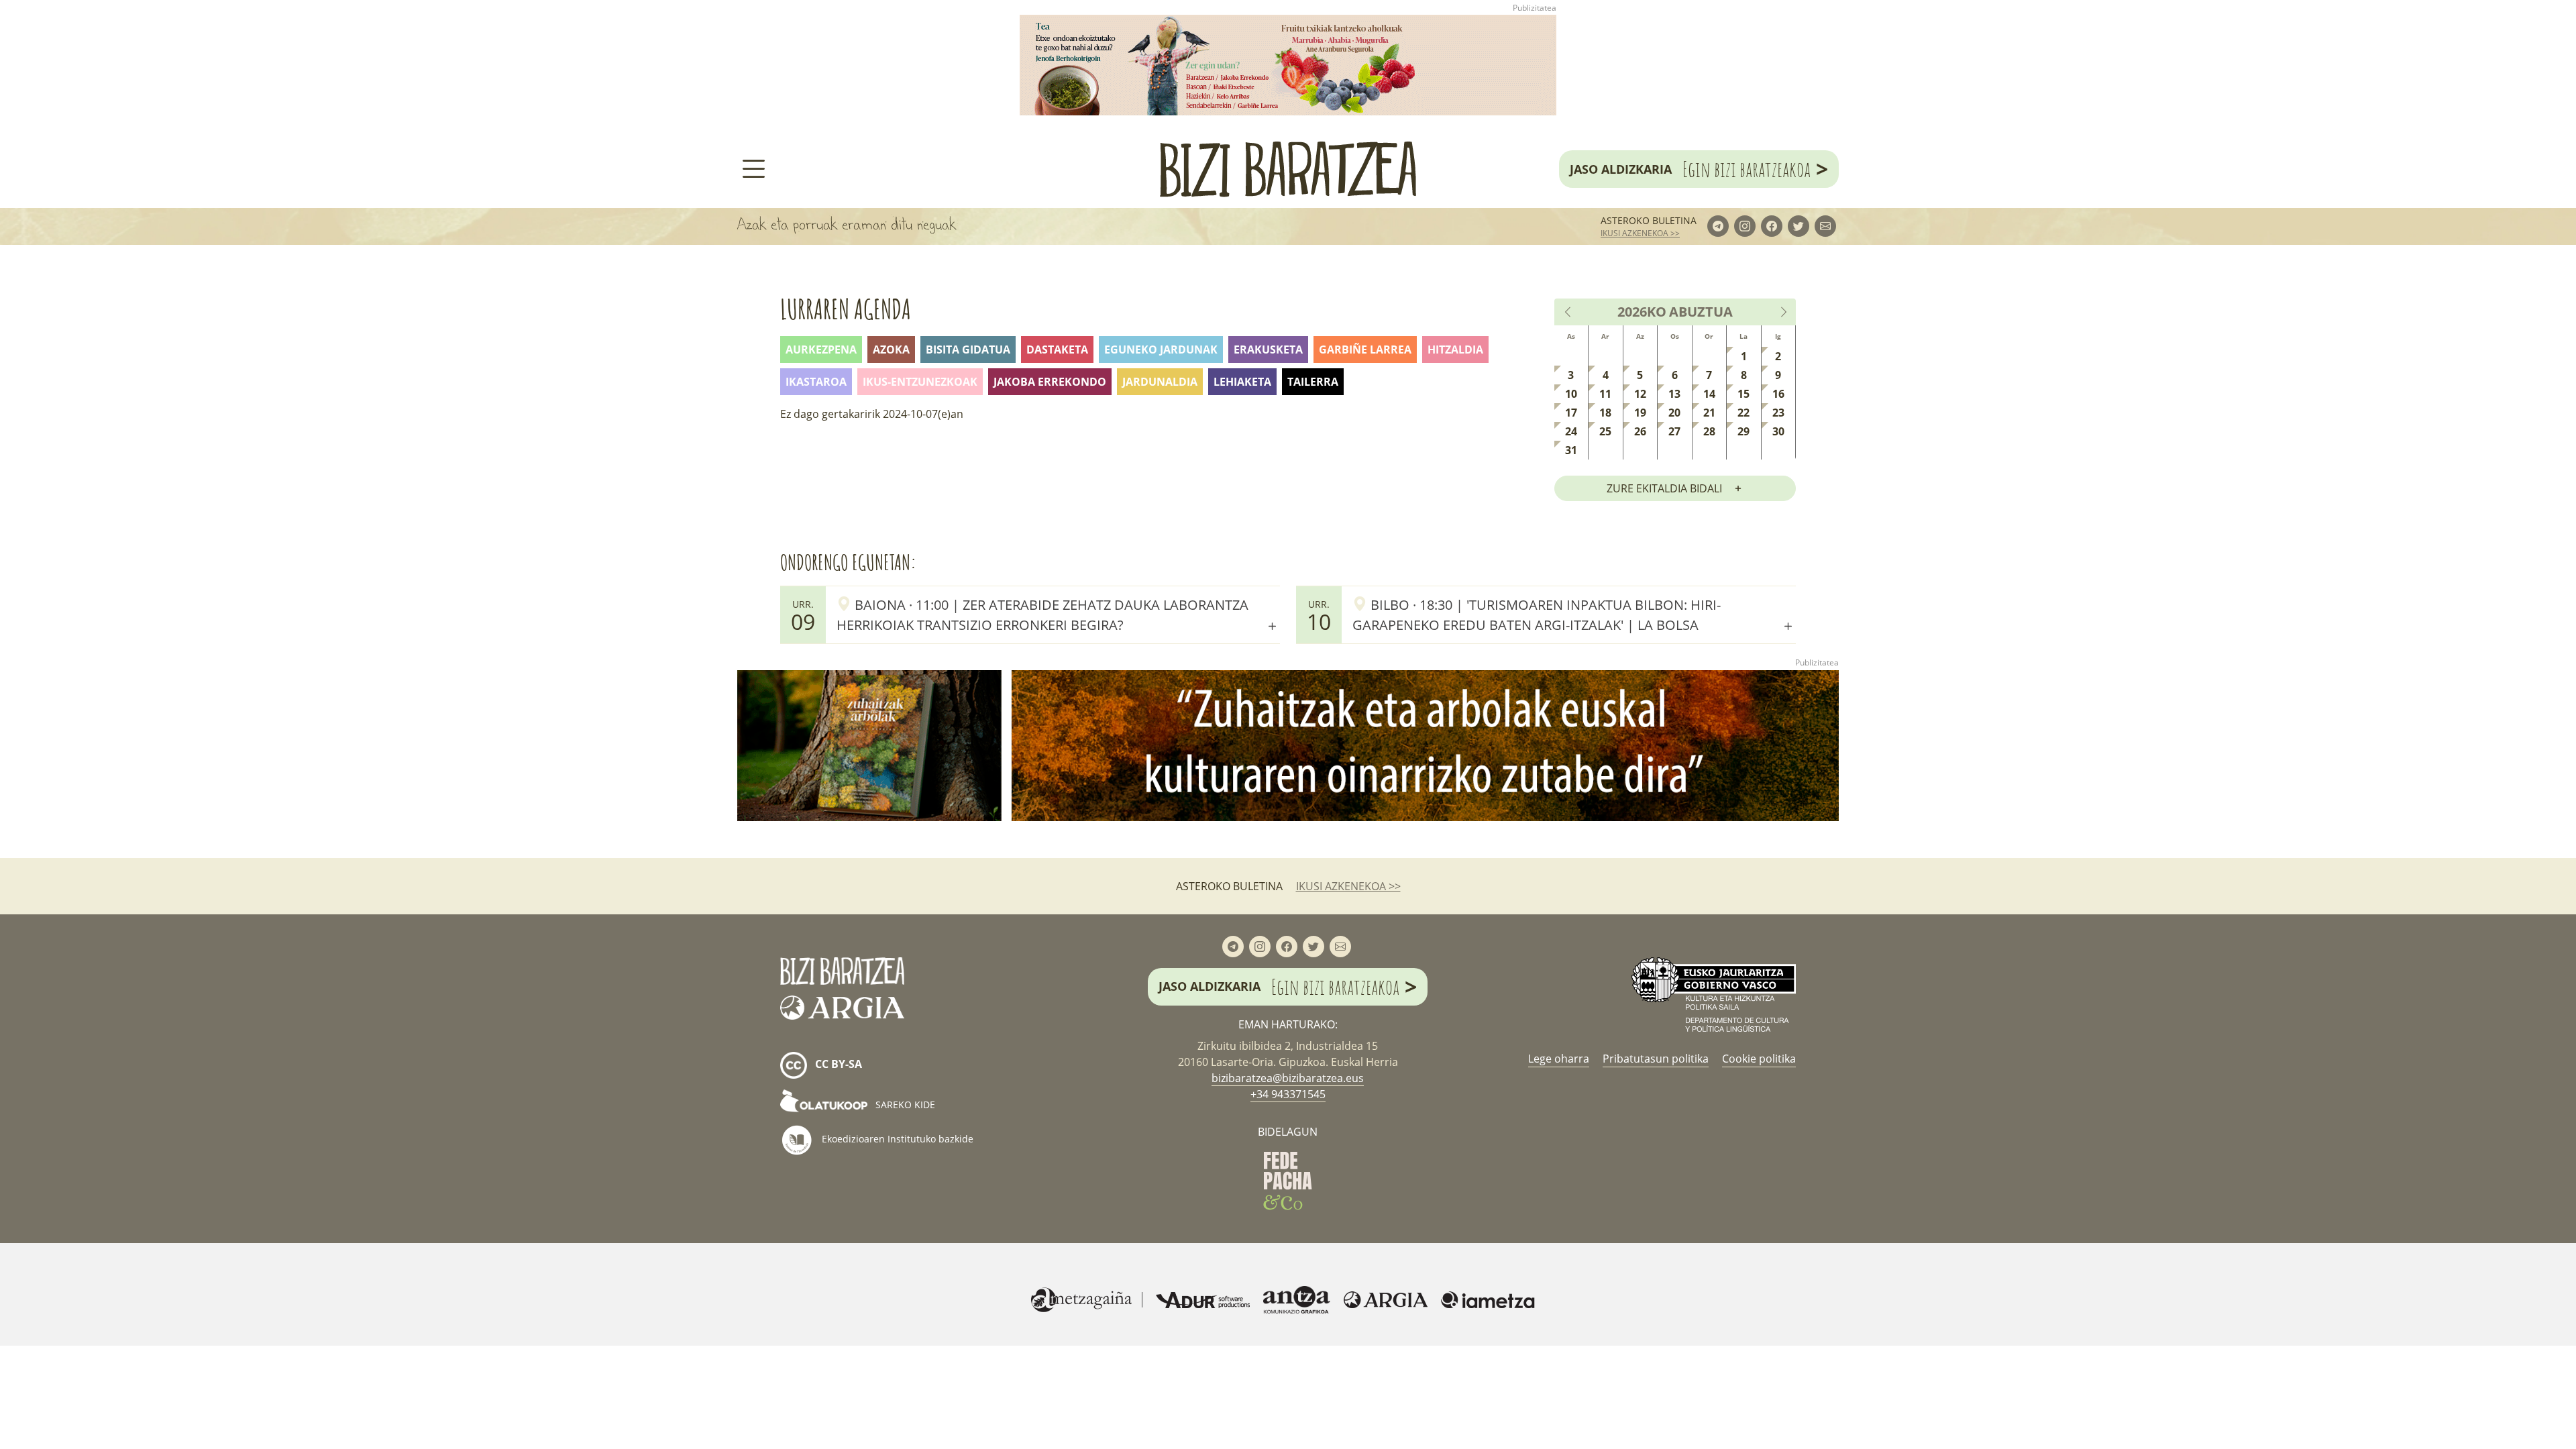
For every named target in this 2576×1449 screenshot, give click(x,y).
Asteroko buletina (1649, 220)
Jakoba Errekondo (1050, 382)
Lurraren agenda (846, 309)
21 (1709, 413)
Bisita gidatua (968, 350)
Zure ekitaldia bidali (1664, 488)
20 (1674, 413)
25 (1605, 431)
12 (1640, 394)
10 (1571, 394)
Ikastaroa (816, 382)
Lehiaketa (1242, 382)
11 (1605, 394)
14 (1709, 394)
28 (1709, 431)
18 (1605, 413)
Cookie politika (1759, 1059)
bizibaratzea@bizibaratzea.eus (1288, 1078)
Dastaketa (1057, 350)
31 (1571, 450)
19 (1640, 413)
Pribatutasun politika (1656, 1059)
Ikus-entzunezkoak (920, 382)
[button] (1058, 614)
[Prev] (1568, 312)
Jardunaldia (1160, 382)
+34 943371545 (1288, 1094)
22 (1743, 413)
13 (1674, 394)
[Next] (1783, 312)
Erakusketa (1268, 350)
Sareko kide (904, 1105)
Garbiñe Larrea (1365, 350)
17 (1571, 413)
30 (1778, 431)
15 (1743, 394)
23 (1778, 413)
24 (1571, 431)
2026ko (1642, 312)
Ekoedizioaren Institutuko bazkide (896, 1138)
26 (1640, 431)
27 (1674, 431)
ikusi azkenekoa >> (1640, 233)
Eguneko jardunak (1161, 350)
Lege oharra (1559, 1059)
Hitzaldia (1455, 350)
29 (1743, 431)
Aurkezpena (821, 350)
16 (1778, 394)
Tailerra (1313, 382)
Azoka (891, 350)
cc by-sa (837, 1064)
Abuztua (1701, 312)
